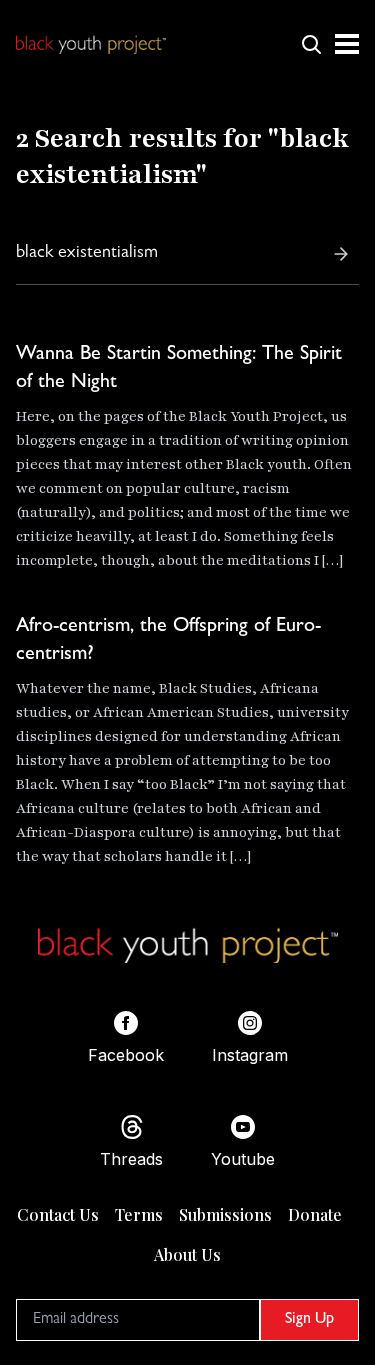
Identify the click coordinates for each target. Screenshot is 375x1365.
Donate (315, 1214)
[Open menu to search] (311, 44)
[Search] (341, 254)
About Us (187, 1254)
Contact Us (58, 1214)
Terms (139, 1214)
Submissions (225, 1214)
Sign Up (309, 1320)
